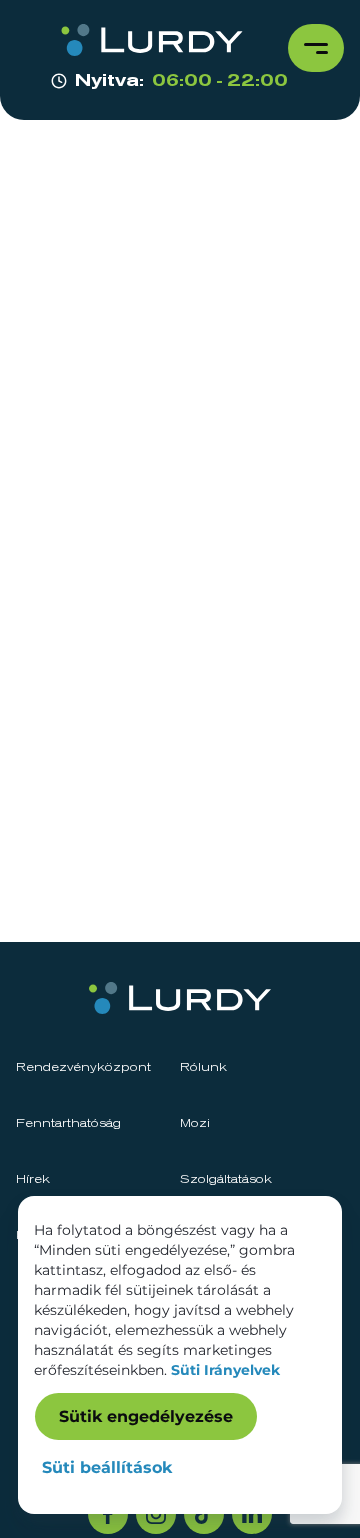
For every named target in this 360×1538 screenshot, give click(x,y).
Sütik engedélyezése (146, 1416)
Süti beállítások (107, 1467)
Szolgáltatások (226, 1180)
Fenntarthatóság (68, 1124)
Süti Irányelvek (225, 1370)
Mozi (195, 1124)
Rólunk (203, 1068)
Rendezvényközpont (83, 1068)
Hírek (33, 1180)
